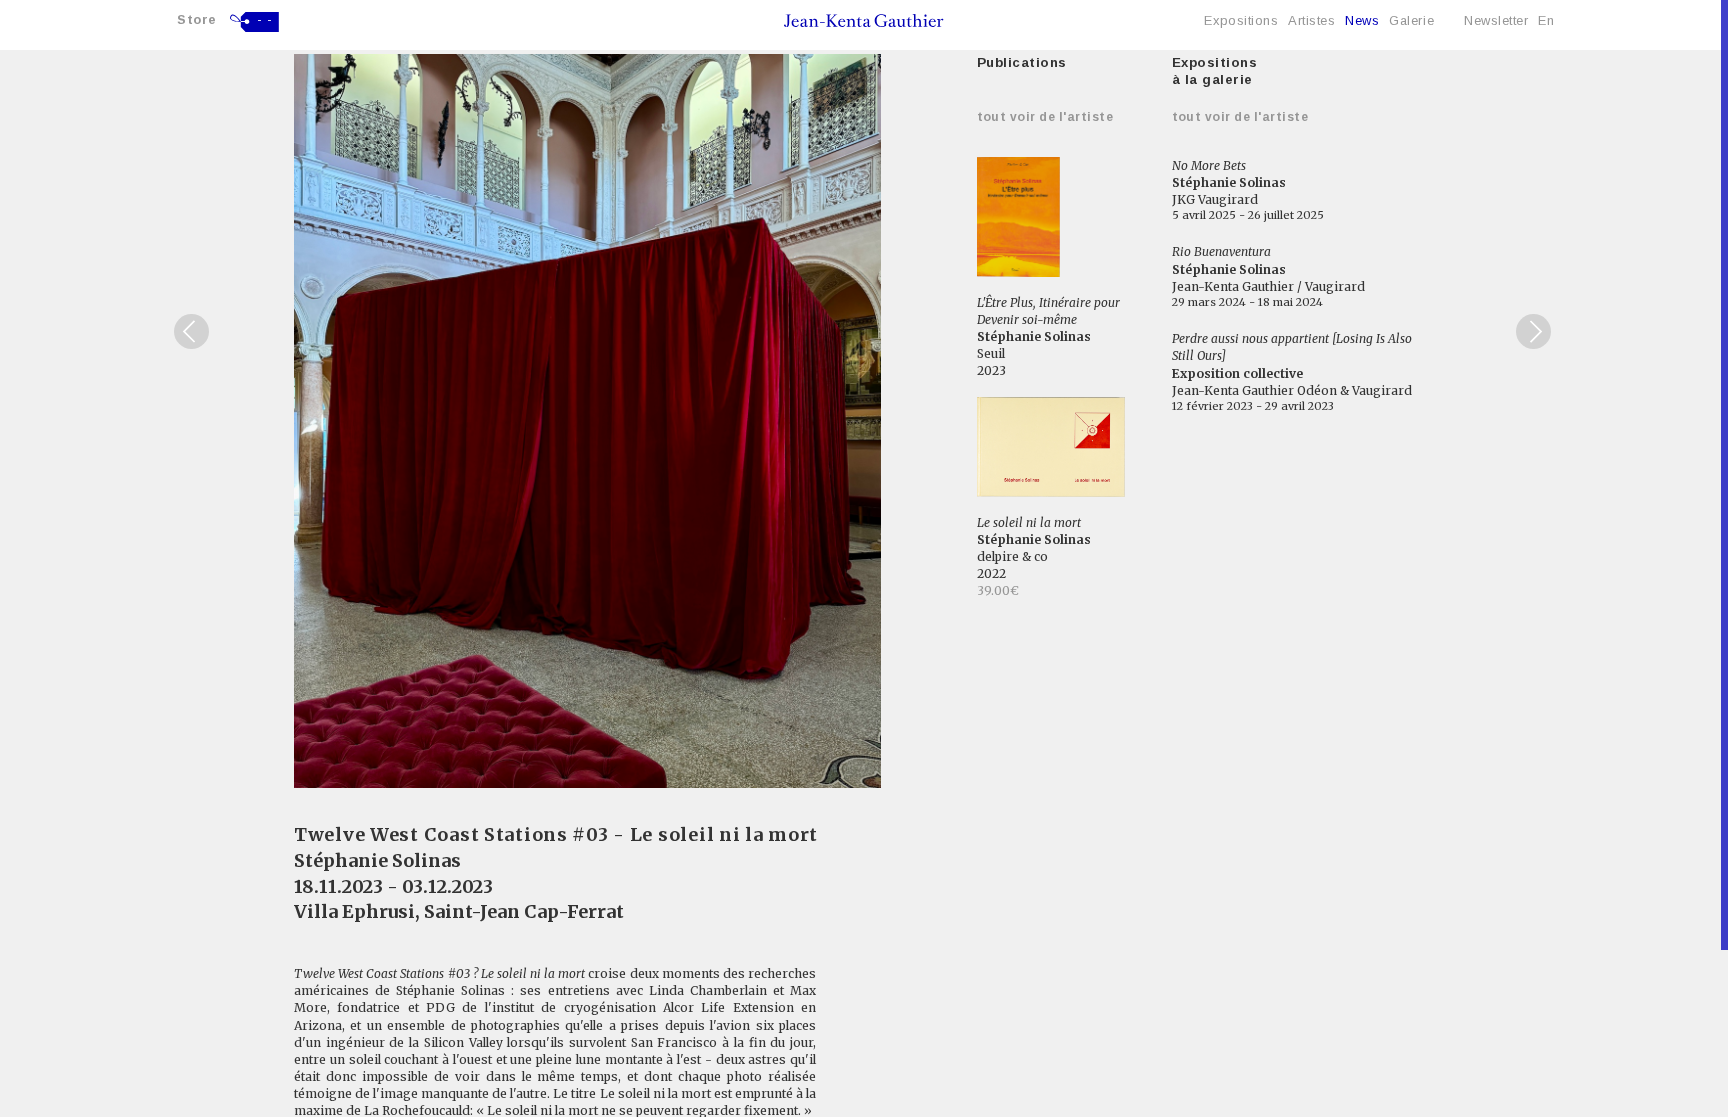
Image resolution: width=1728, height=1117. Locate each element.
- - (265, 20)
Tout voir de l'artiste (1045, 117)
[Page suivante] (1533, 331)
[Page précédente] (191, 331)
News (1362, 20)
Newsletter (1496, 20)
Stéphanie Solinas (377, 860)
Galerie (1411, 20)
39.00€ (998, 590)
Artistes (1311, 20)
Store (197, 19)
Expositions (1241, 20)
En (1546, 20)
